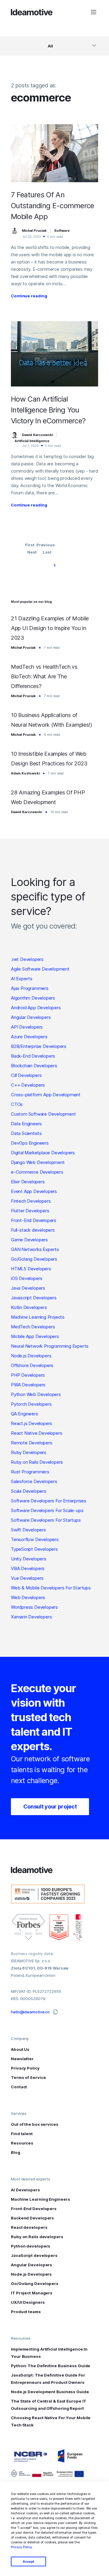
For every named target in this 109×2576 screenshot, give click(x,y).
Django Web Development (38, 1162)
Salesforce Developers (34, 1481)
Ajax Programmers (30, 988)
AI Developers (25, 2190)
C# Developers (26, 1075)
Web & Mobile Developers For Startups (51, 1588)
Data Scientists (26, 1133)
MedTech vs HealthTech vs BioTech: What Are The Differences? (44, 676)
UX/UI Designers (28, 2302)
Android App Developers (36, 1008)
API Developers (27, 1027)
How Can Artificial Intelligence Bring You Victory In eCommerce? (48, 410)
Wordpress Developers (34, 1607)
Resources (22, 2143)
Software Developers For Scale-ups (47, 1510)
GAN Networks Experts (35, 1249)
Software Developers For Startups (46, 1520)
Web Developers (28, 1597)
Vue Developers (27, 1578)
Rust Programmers (30, 1472)
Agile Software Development (40, 969)
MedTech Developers (33, 1327)
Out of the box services (35, 2124)
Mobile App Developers (35, 1336)
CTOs (17, 1104)
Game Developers (29, 1240)
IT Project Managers (32, 2293)
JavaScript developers (34, 2255)
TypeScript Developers (34, 1549)
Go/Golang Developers (34, 1259)
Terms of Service (28, 2077)
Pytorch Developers (31, 1404)
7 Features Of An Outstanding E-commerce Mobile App (53, 206)
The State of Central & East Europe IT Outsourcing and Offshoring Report (49, 2405)
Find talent (22, 2134)
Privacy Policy (21, 2547)
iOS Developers (27, 1278)
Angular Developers (31, 1017)
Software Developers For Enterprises (49, 1501)
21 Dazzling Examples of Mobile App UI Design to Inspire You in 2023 (50, 628)
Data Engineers (26, 1124)
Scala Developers (29, 1491)
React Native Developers (36, 1433)
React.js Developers (31, 1423)
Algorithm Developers (33, 998)
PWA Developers (28, 1385)
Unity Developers (29, 1559)
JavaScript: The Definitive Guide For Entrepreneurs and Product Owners (48, 2379)
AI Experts (22, 979)
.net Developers (27, 959)
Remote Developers (32, 1443)
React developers (29, 2227)
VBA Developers (28, 1568)
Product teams (26, 2312)
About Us (20, 2049)
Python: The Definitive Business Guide (51, 2366)
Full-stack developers (33, 1230)
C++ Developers (28, 1085)
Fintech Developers (31, 1201)
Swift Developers (28, 1530)
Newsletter (22, 2059)
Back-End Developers (33, 1056)
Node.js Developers (31, 1356)
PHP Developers (28, 1375)
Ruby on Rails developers (37, 2237)
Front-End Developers (34, 1220)
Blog (16, 2152)
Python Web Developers (36, 1394)
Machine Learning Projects (38, 1317)
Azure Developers (29, 1037)
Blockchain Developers (34, 1066)
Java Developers (28, 1288)
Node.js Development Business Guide (50, 2392)
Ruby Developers (29, 1452)
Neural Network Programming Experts (50, 1346)
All (50, 46)
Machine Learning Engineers (40, 2199)
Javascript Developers (34, 1298)
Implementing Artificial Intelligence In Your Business (49, 2353)
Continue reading (29, 296)
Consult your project (50, 1807)
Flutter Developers (30, 1211)
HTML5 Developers (31, 1269)
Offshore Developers (32, 1365)
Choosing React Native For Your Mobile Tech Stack (51, 2421)
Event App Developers (34, 1191)
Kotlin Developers (29, 1307)
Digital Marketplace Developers (43, 1153)
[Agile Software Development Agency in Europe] (32, 12)
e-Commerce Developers (37, 1172)
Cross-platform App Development (46, 1095)
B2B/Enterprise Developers (39, 1046)
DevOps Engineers (30, 1143)
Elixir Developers (28, 1182)
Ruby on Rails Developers (37, 1462)
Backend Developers (32, 2218)
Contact (19, 2087)
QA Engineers (25, 1414)
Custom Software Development (43, 1114)
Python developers (31, 2246)
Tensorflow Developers (35, 1539)
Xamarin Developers (31, 1617)
